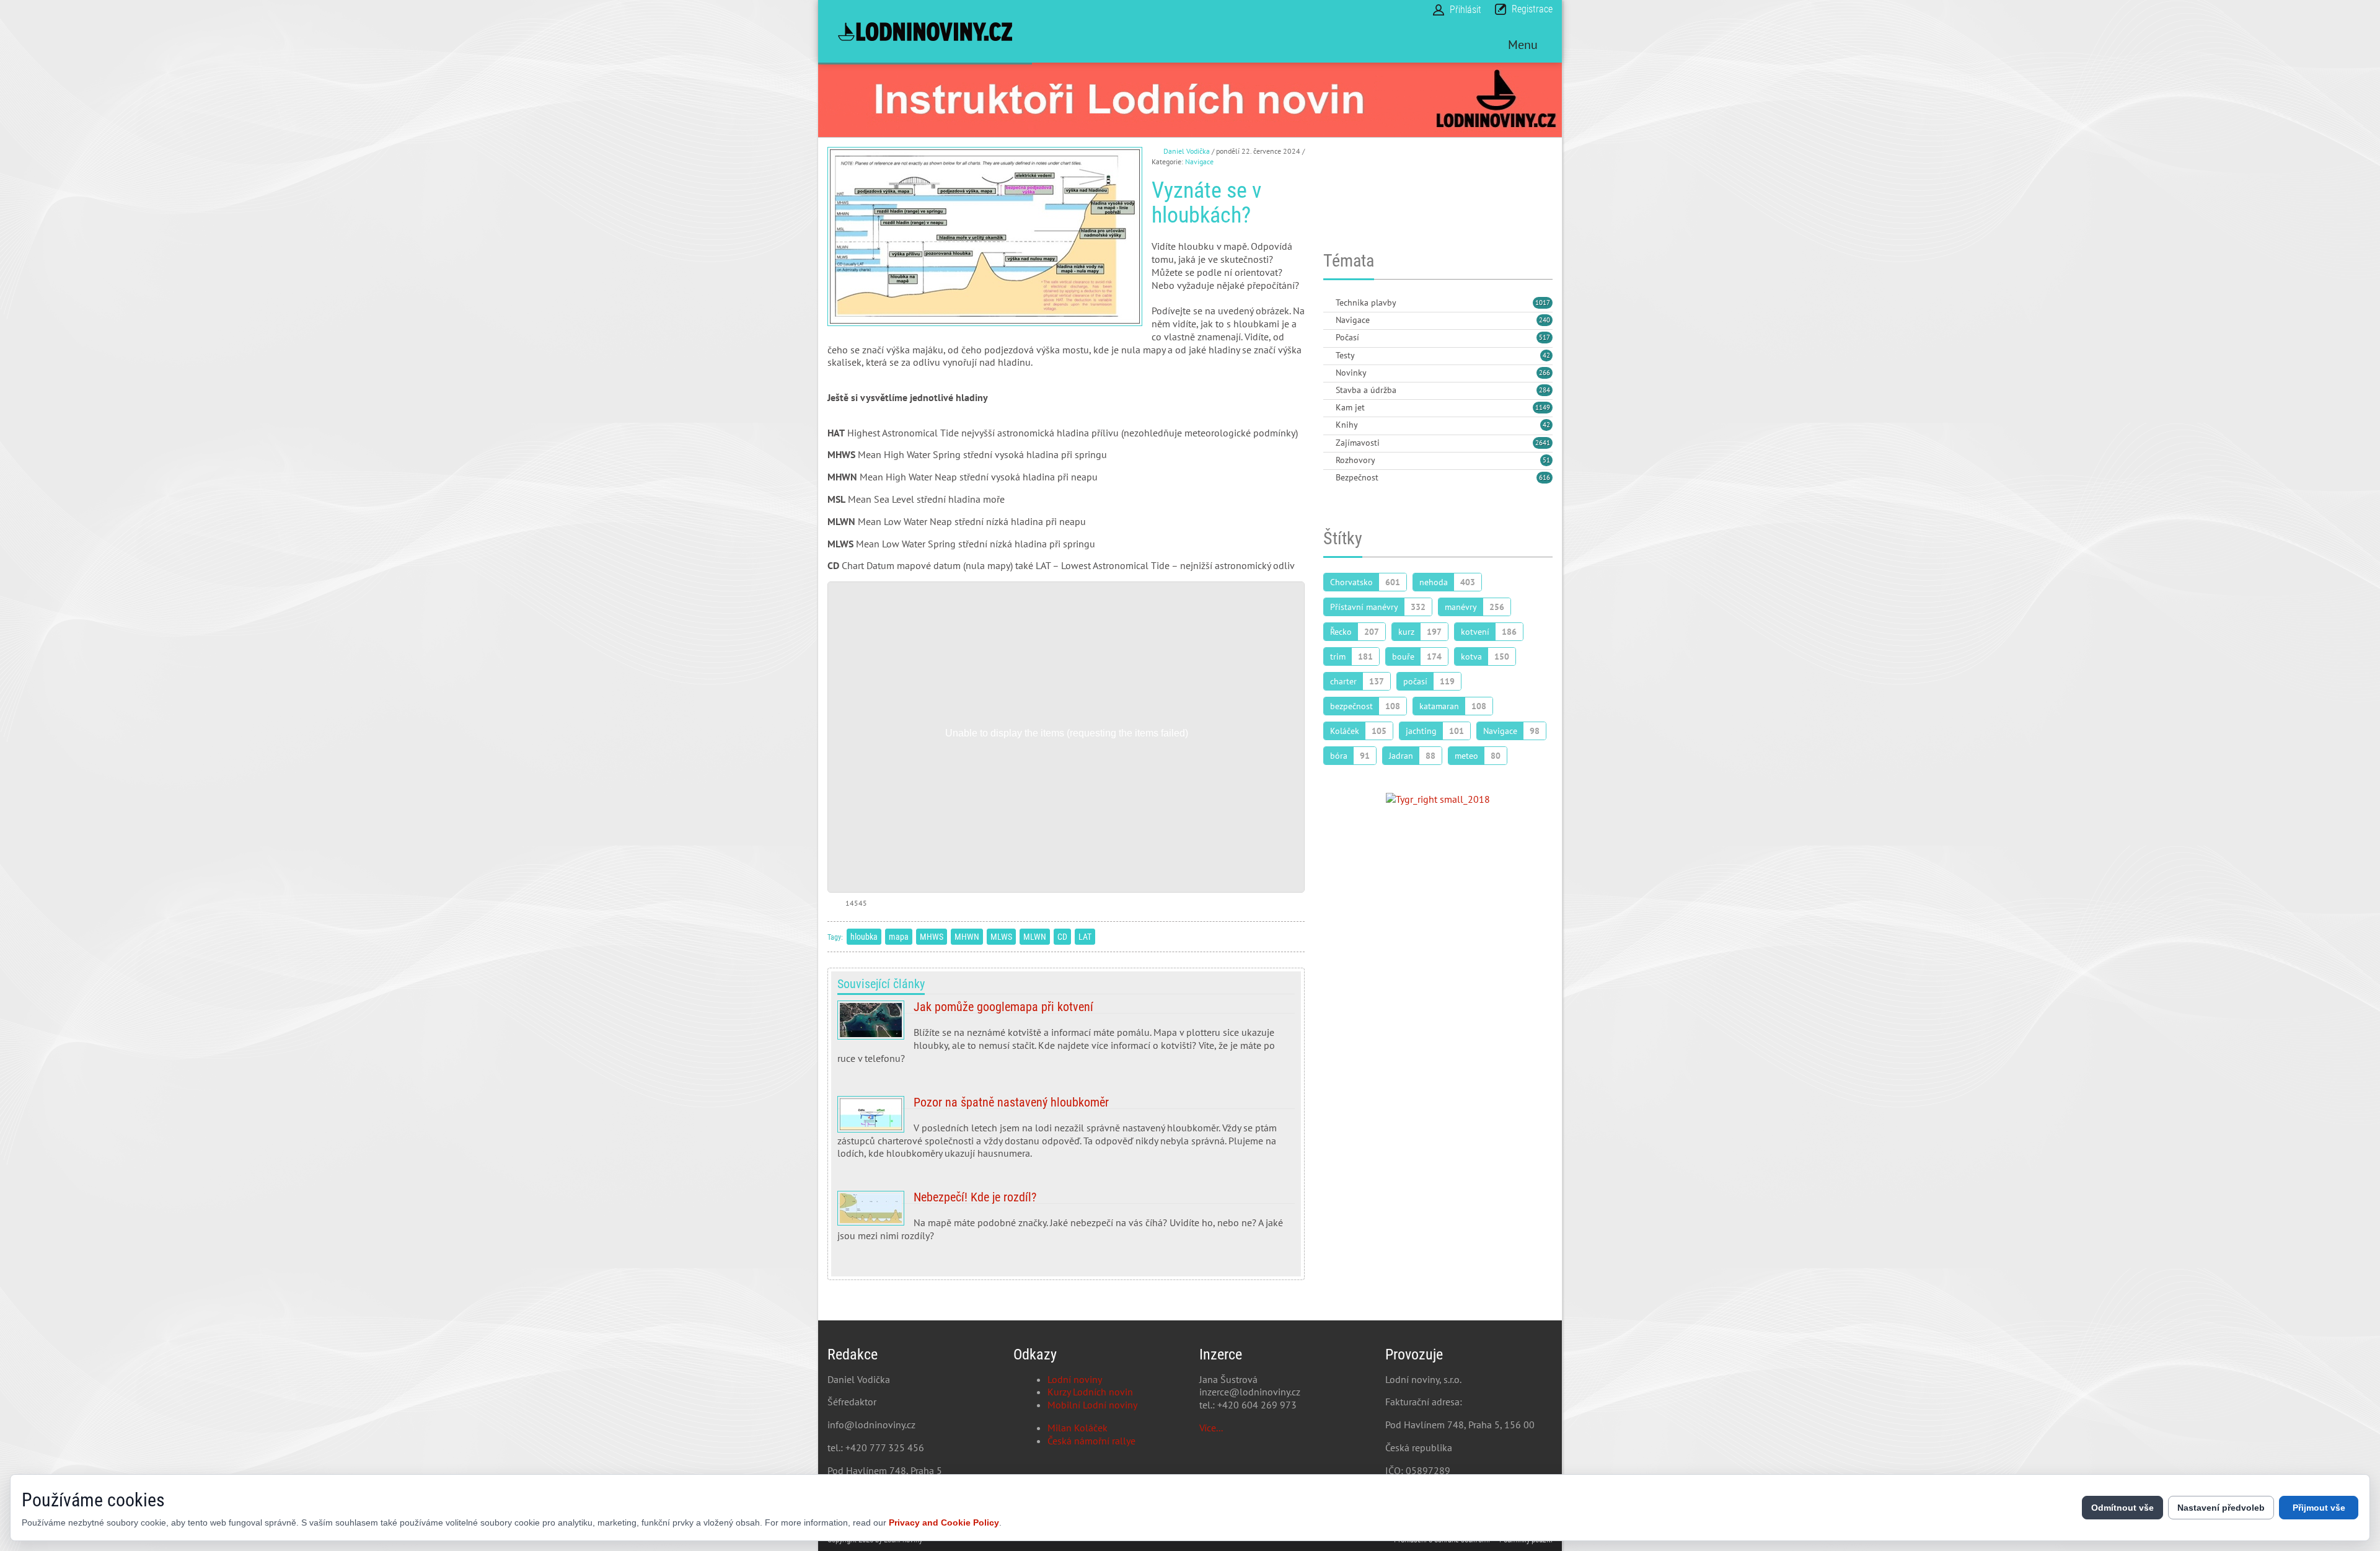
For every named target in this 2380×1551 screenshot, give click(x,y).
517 (1545, 337)
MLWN (1035, 937)
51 (1546, 460)
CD (1062, 937)
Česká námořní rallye (1091, 1441)
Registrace (1532, 9)
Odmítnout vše (2122, 1508)
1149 (1543, 407)
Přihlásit (1465, 10)
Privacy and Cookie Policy (944, 1522)
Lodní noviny (1075, 1379)
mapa (899, 937)
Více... (1211, 1428)
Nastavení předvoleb (2221, 1508)
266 (1545, 373)
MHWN (967, 937)
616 (1545, 477)
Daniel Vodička (1187, 151)
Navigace (1199, 161)
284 (1545, 390)
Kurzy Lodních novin (1090, 1392)
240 (1545, 320)
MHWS (932, 937)
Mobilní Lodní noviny (1092, 1405)
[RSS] (1328, 303)
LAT (1085, 937)
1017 (1543, 303)
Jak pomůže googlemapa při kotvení (1066, 1037)
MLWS (1001, 937)
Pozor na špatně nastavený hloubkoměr (1066, 1133)
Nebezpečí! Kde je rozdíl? (1066, 1221)
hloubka (864, 937)
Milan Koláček (1078, 1428)
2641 (1543, 443)
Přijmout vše (2319, 1508)
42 (1546, 355)
